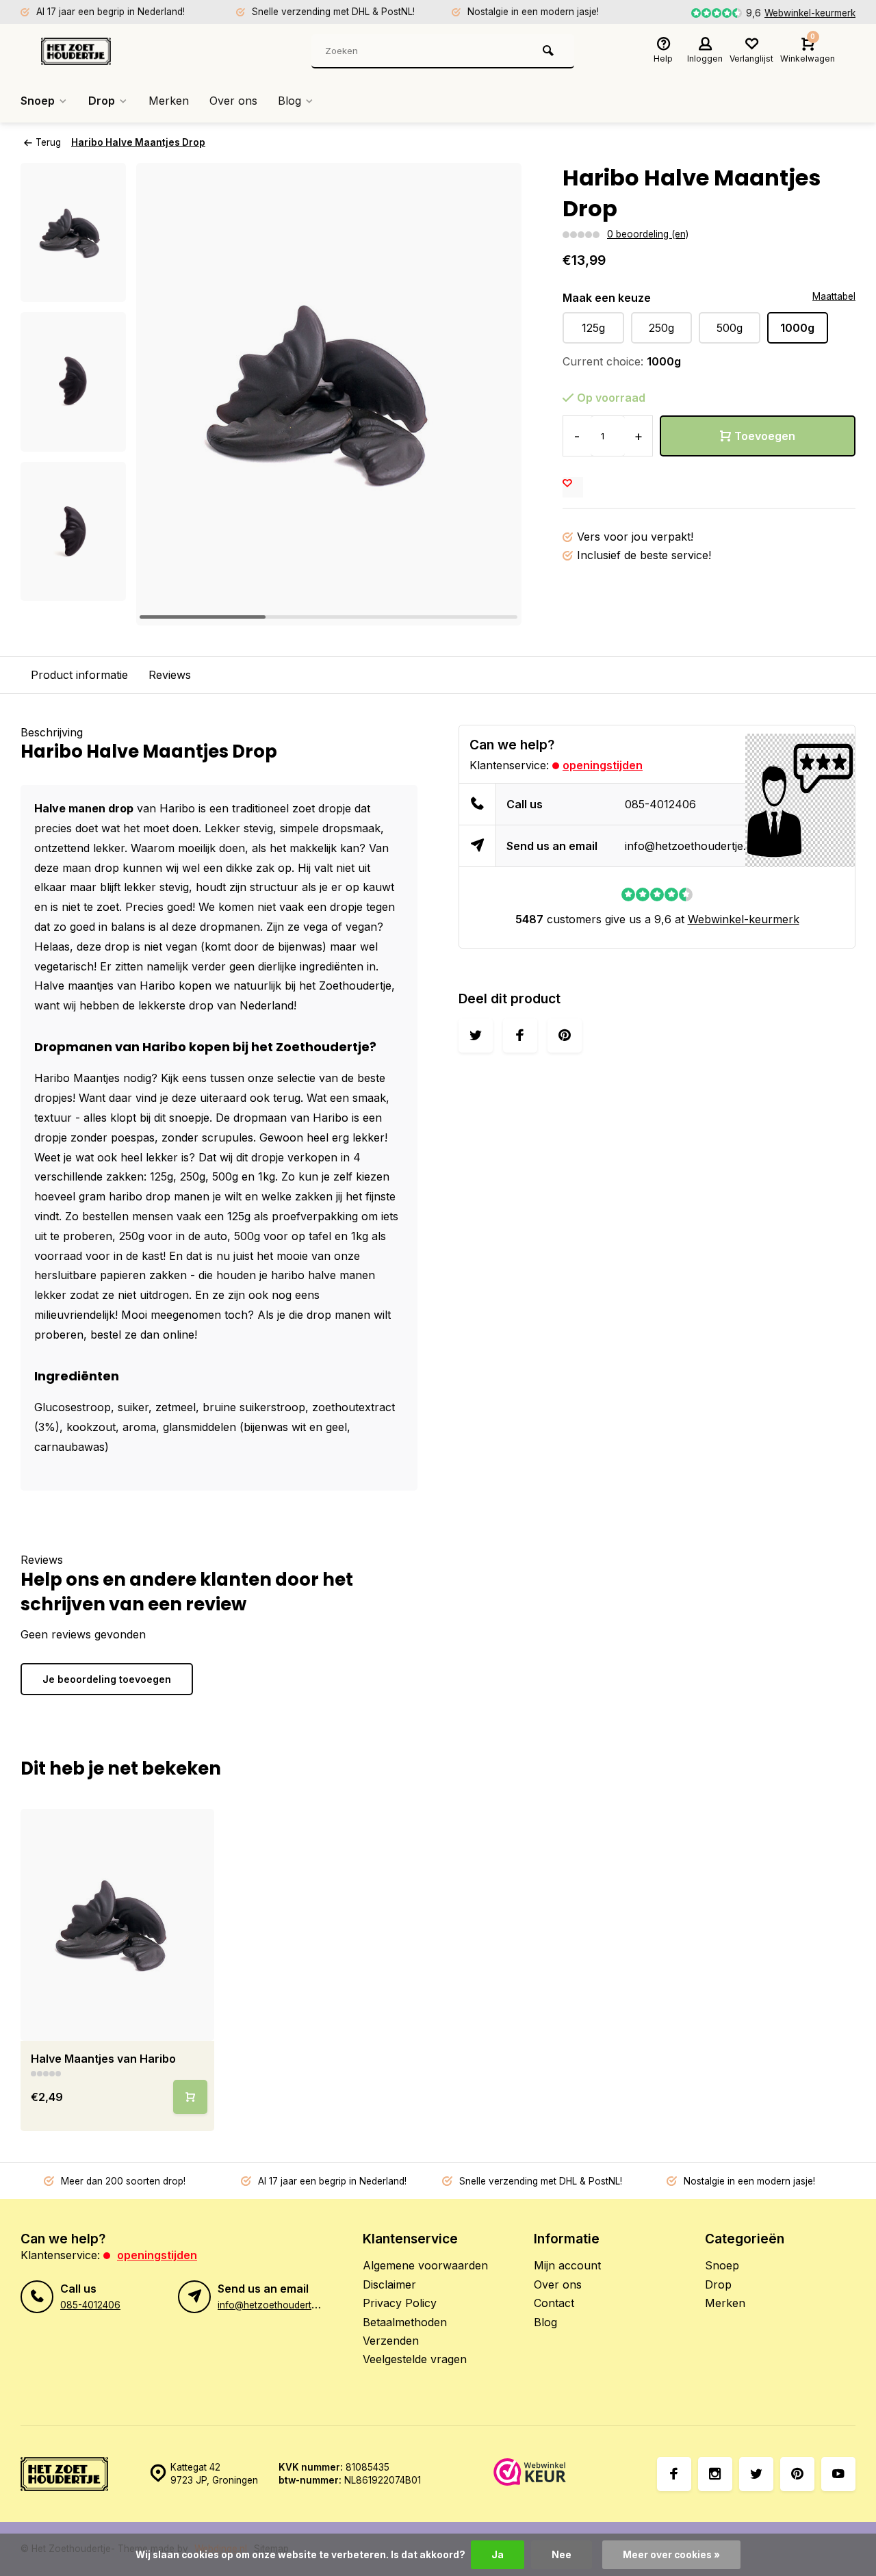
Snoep (38, 101)
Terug (48, 142)
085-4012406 (660, 804)
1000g (797, 328)
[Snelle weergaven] (190, 2097)
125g (593, 328)
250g (661, 328)
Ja (498, 2555)
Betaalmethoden (405, 2322)
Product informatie (79, 675)
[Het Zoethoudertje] (123, 51)
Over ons (233, 101)
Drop (102, 101)
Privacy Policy (400, 2303)
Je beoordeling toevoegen (107, 1679)
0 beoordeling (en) (648, 234)
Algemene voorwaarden (425, 2265)
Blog (289, 101)
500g (730, 328)
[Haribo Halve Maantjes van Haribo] (117, 1925)
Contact (554, 2303)
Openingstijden (603, 765)
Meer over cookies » (671, 2555)
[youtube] (838, 2474)
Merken (169, 101)
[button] (494, 394)
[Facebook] (674, 2474)
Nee (562, 2555)
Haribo (157, 986)
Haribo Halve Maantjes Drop (138, 142)
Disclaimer (389, 2284)
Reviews (170, 675)
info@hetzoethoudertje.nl (690, 846)
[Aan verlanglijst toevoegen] (573, 487)
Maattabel (834, 296)
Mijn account (567, 2265)
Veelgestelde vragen (415, 2359)
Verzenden (391, 2341)
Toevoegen (765, 436)
